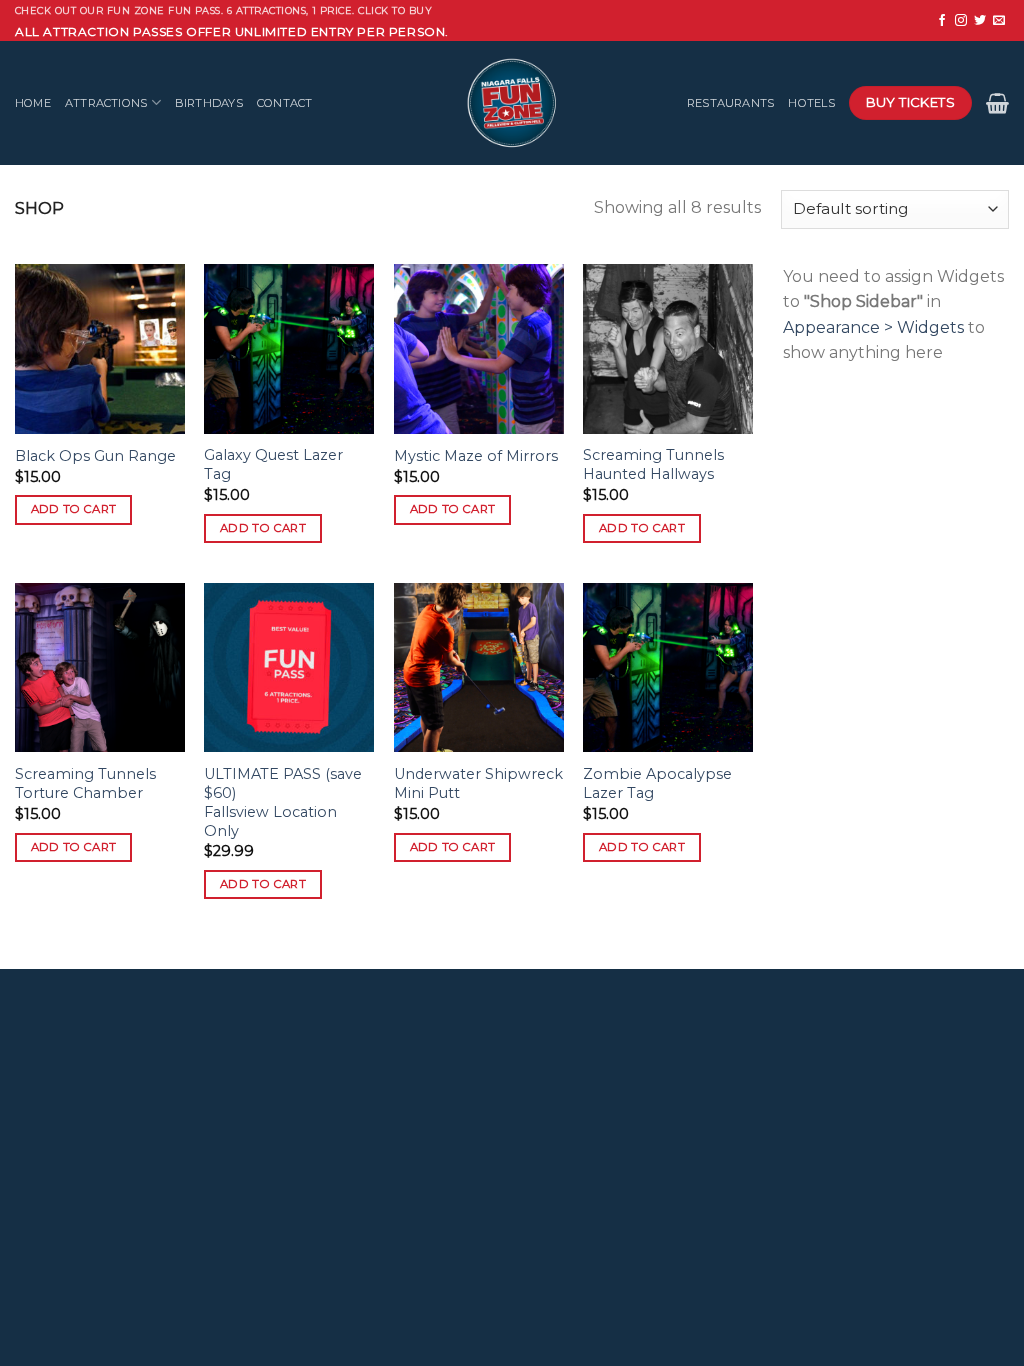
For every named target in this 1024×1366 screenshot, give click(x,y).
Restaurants (730, 103)
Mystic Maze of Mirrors (476, 456)
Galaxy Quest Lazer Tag (273, 464)
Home (33, 103)
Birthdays (209, 103)
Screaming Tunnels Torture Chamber (85, 783)
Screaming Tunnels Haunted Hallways (653, 464)
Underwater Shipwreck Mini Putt (478, 783)
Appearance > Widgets (873, 327)
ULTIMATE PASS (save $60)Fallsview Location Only (283, 802)
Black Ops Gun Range (95, 456)
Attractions (106, 103)
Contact (285, 103)
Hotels (811, 103)
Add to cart (74, 509)
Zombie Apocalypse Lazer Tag (657, 783)
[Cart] (997, 103)
